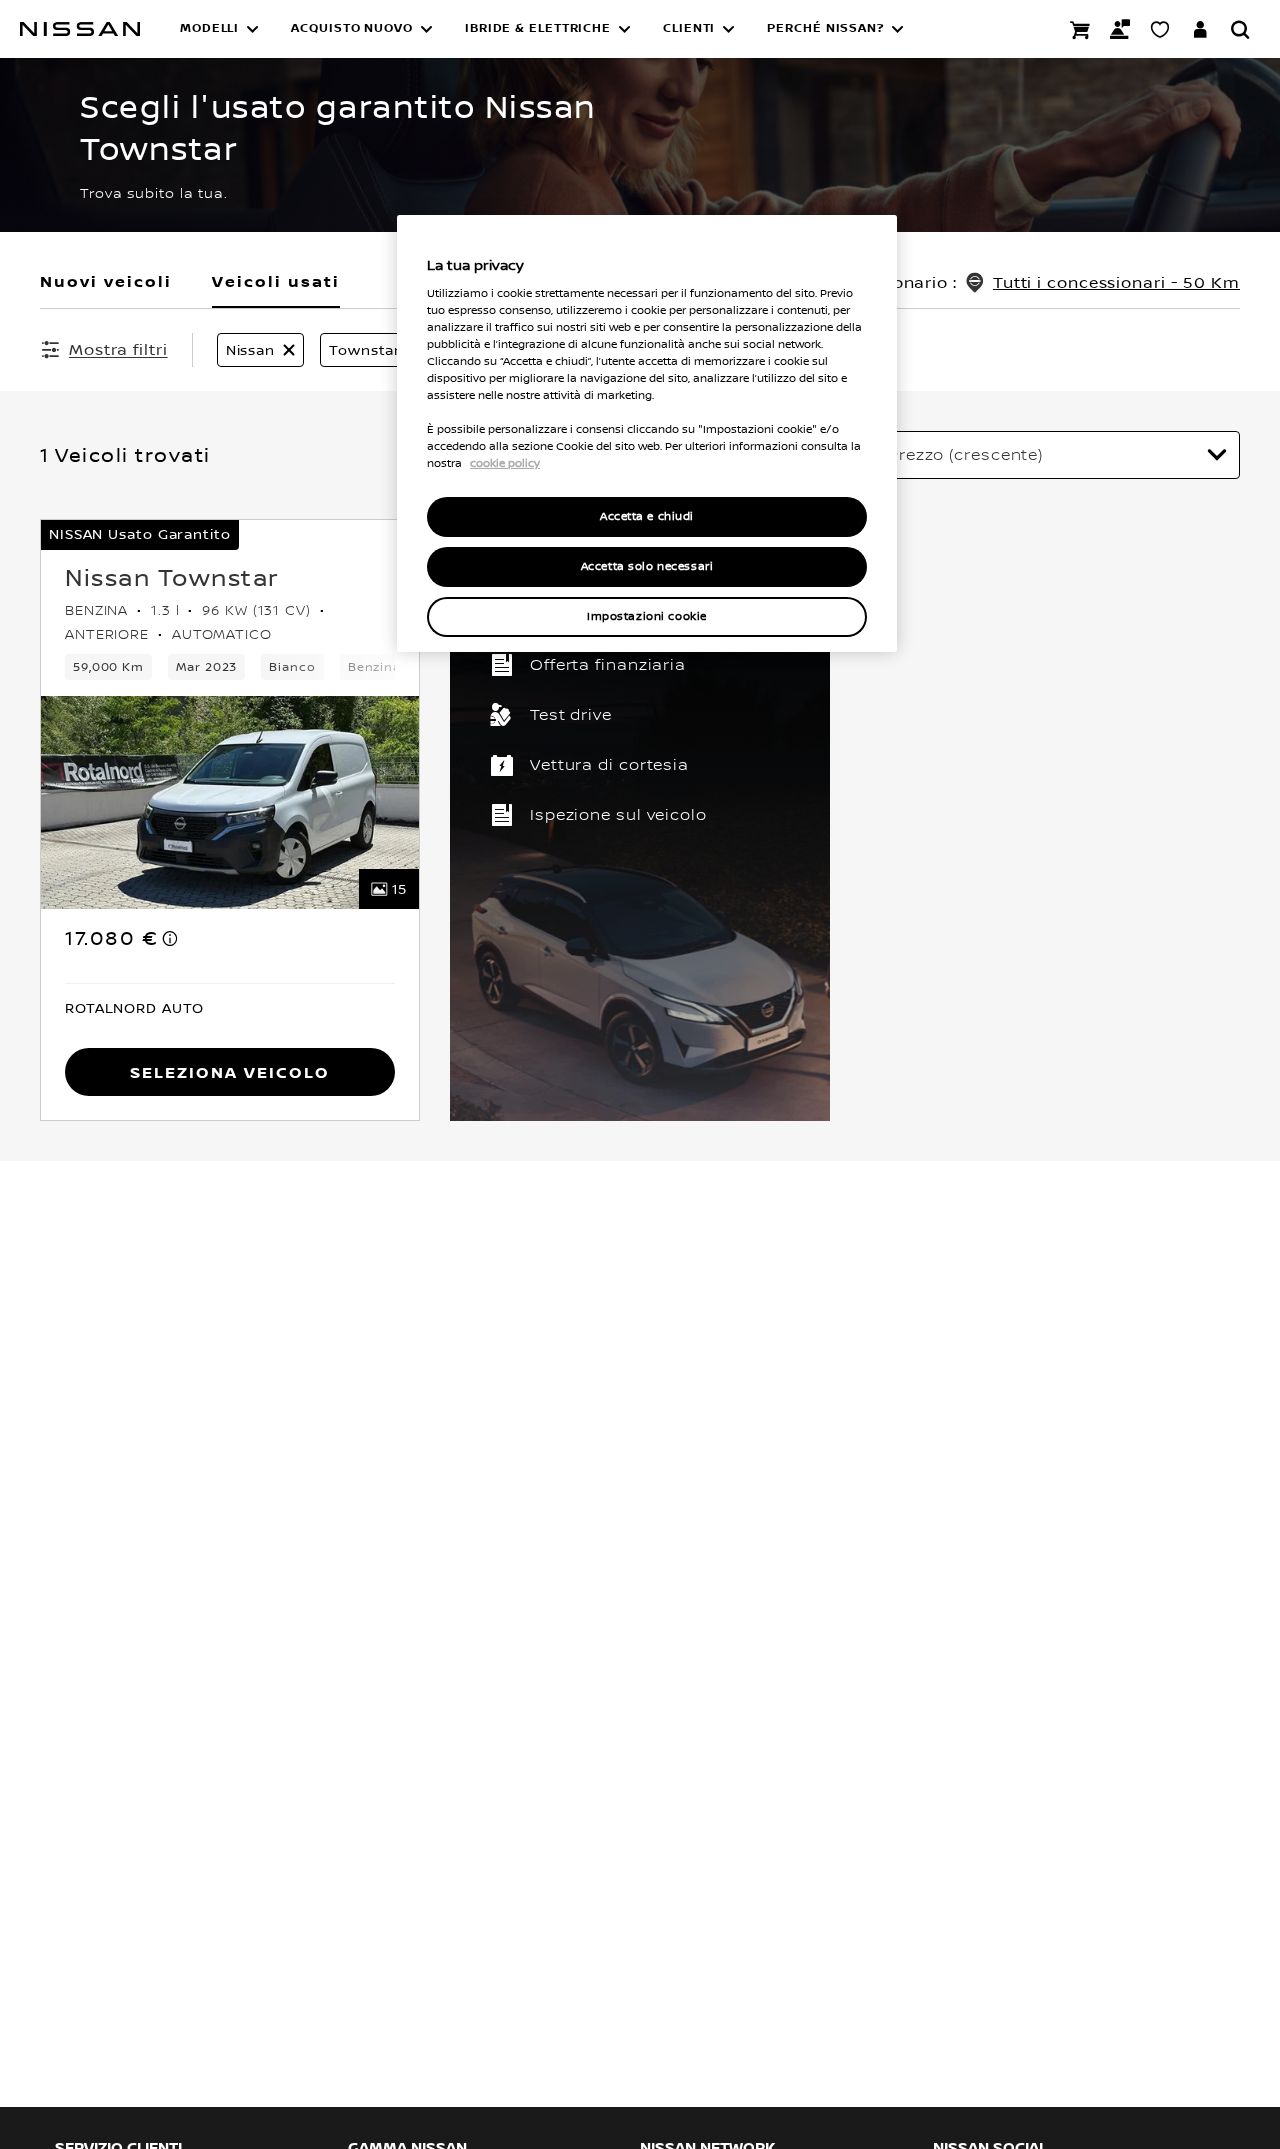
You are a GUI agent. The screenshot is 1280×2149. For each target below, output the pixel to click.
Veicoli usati (276, 281)
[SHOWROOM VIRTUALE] (1160, 29)
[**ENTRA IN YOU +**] (1200, 29)
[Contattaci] (1120, 29)
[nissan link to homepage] (80, 29)
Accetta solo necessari (647, 566)
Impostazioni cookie (647, 616)
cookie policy (505, 463)
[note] (171, 938)
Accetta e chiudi (647, 516)
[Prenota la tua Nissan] (1080, 29)
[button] (219, 29)
